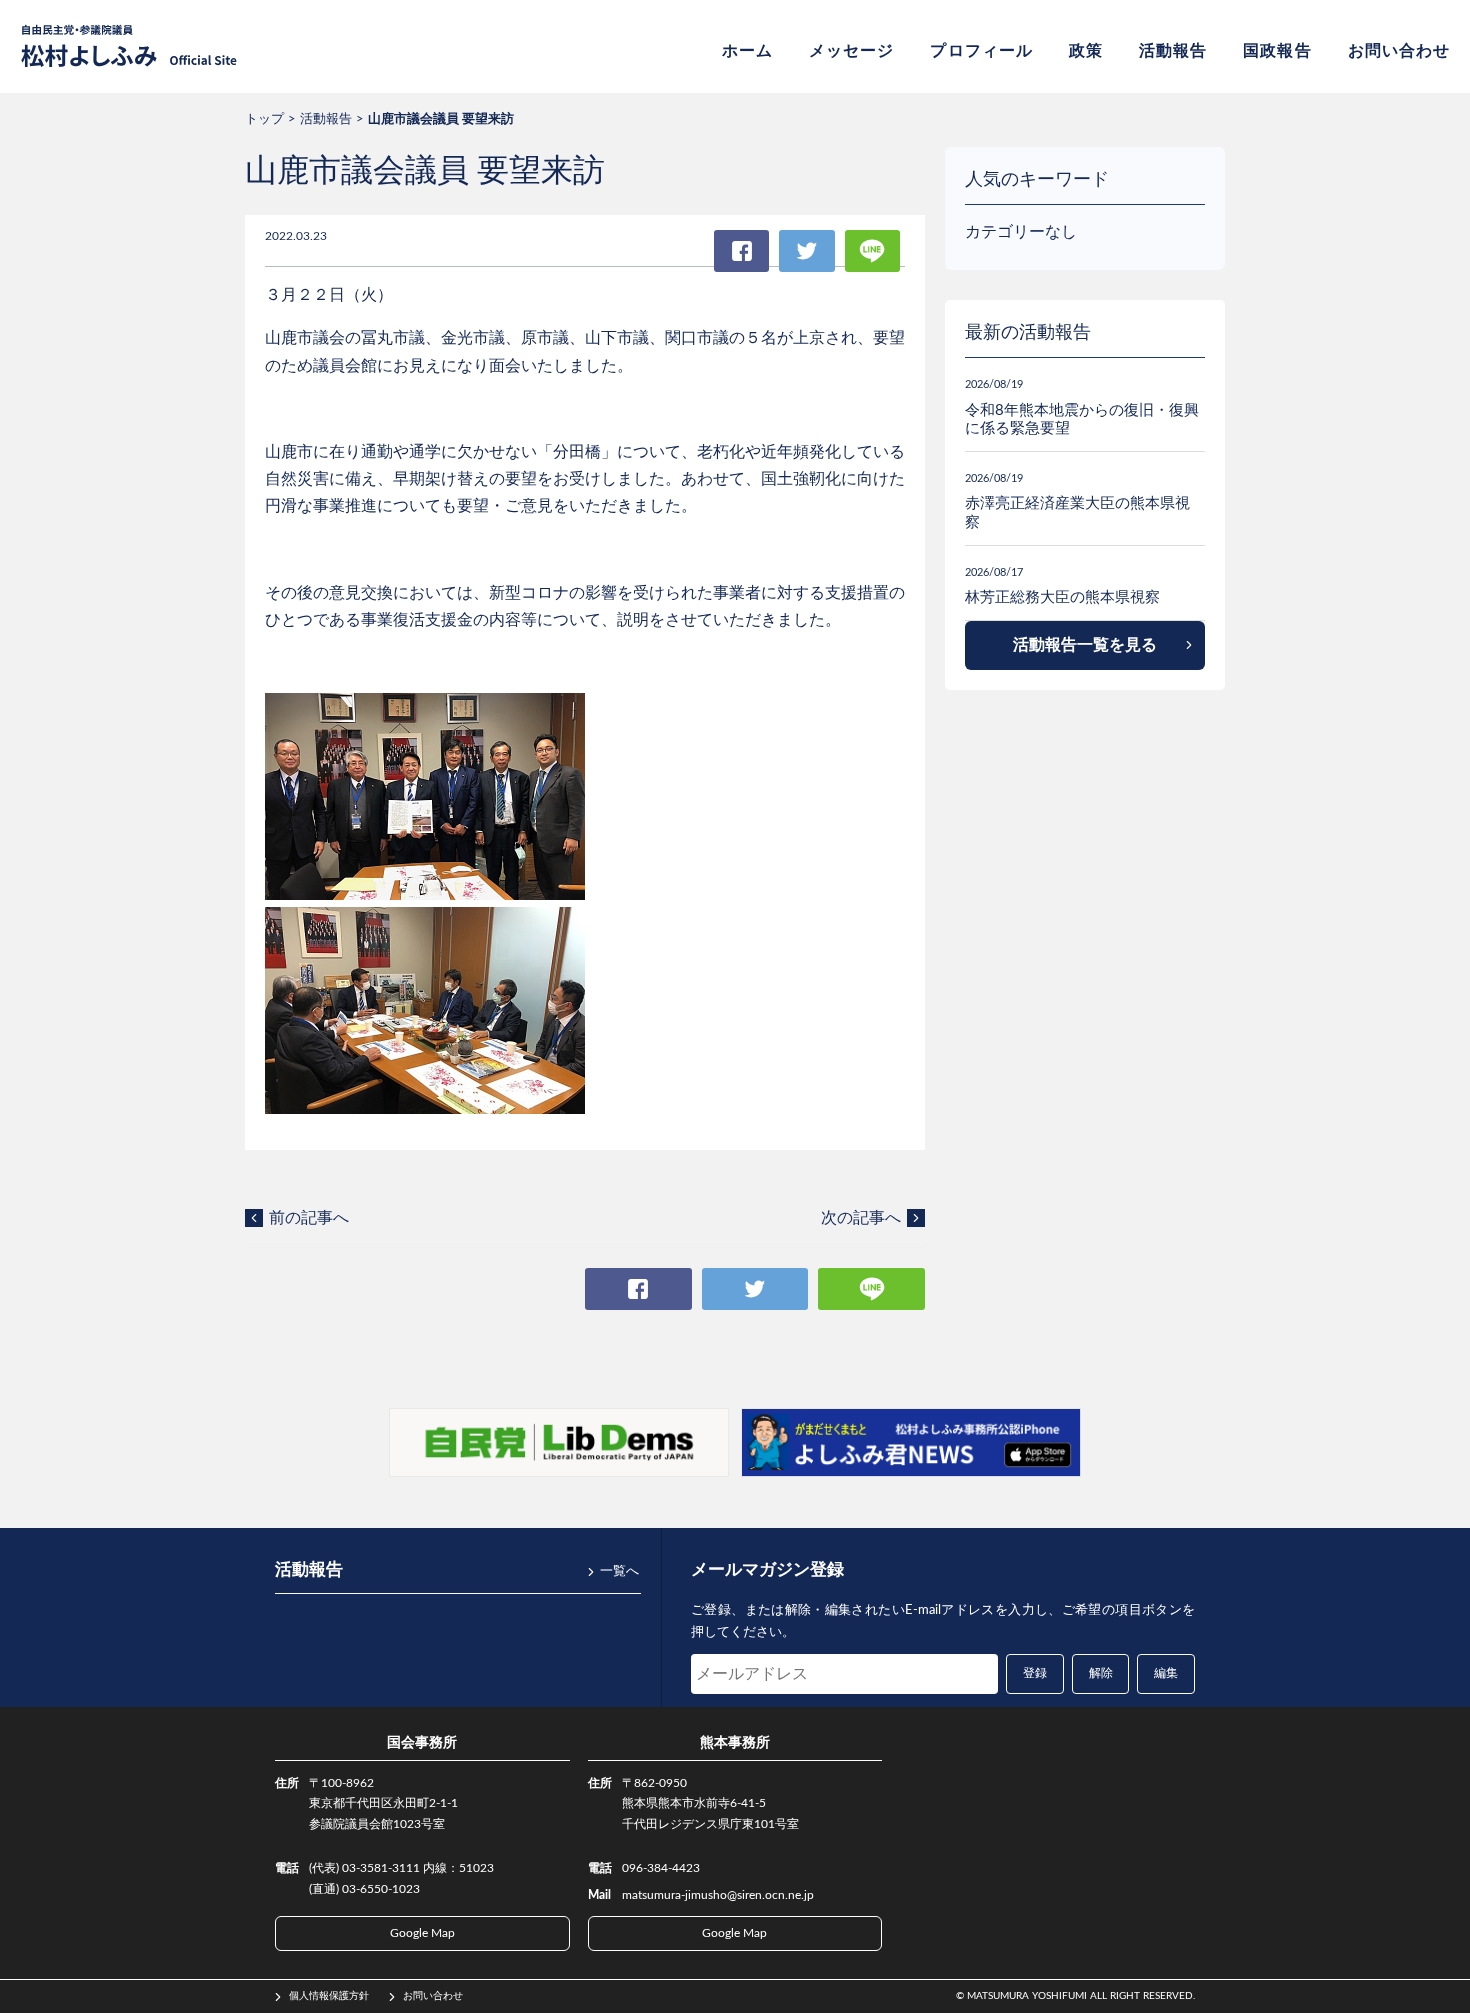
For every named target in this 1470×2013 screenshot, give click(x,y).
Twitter (806, 251)
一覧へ (619, 1571)
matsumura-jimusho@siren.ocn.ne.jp (718, 1895)
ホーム (747, 51)
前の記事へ (309, 1218)
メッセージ (851, 51)
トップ (264, 119)
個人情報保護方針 (329, 1996)
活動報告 (1173, 51)
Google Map (422, 1933)
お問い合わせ (1399, 51)
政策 (1086, 51)
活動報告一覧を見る (1085, 645)
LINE (872, 251)
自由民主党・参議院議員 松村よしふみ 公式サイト (129, 46)
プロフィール (981, 51)
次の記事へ (861, 1218)
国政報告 (1277, 51)
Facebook (741, 251)
